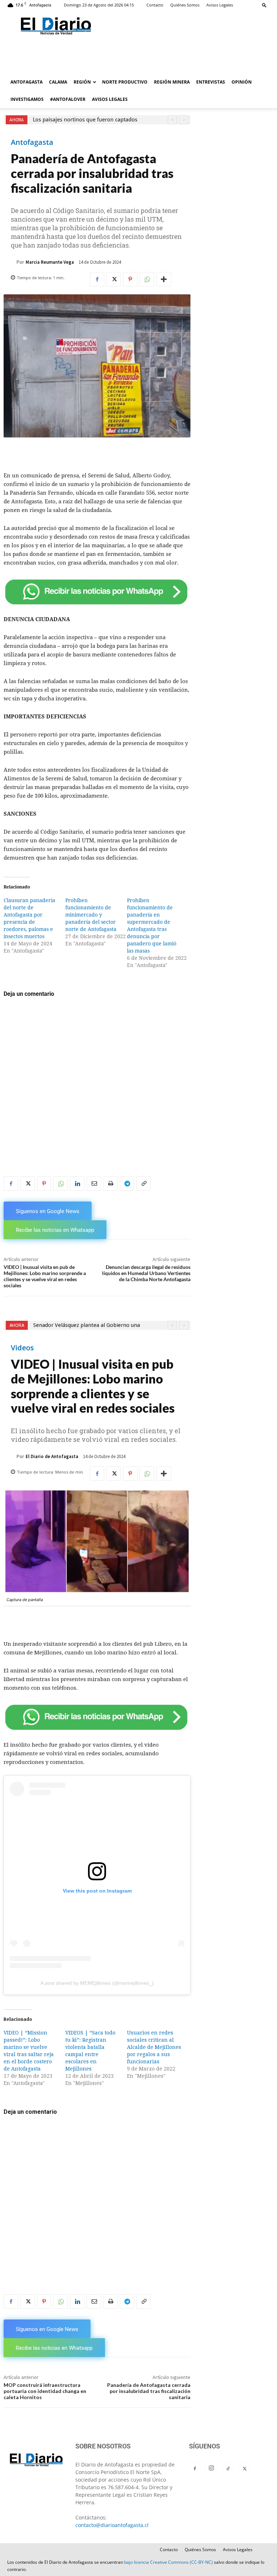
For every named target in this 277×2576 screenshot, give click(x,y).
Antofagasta (32, 142)
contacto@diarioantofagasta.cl (112, 2525)
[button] (264, 5)
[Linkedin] (77, 1184)
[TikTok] (228, 2469)
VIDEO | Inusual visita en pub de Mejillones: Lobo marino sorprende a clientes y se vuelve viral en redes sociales (45, 1276)
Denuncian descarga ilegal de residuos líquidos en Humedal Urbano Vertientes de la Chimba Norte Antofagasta (146, 1273)
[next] (184, 120)
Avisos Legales (220, 5)
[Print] (110, 1184)
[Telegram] (127, 1184)
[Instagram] (211, 2468)
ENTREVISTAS (211, 82)
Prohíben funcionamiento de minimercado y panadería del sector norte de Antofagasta (91, 915)
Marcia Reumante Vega (50, 262)
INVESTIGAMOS (27, 99)
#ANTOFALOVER (68, 99)
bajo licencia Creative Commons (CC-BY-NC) (168, 2562)
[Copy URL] (144, 1184)
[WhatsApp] (147, 279)
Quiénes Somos (185, 5)
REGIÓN (82, 82)
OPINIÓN (242, 82)
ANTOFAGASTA (27, 82)
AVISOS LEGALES (110, 99)
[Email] (94, 1184)
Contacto (155, 5)
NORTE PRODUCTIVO (125, 82)
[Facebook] (97, 279)
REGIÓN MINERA (172, 82)
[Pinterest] (130, 279)
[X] (114, 279)
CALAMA (58, 82)
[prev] (172, 120)
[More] (164, 279)
